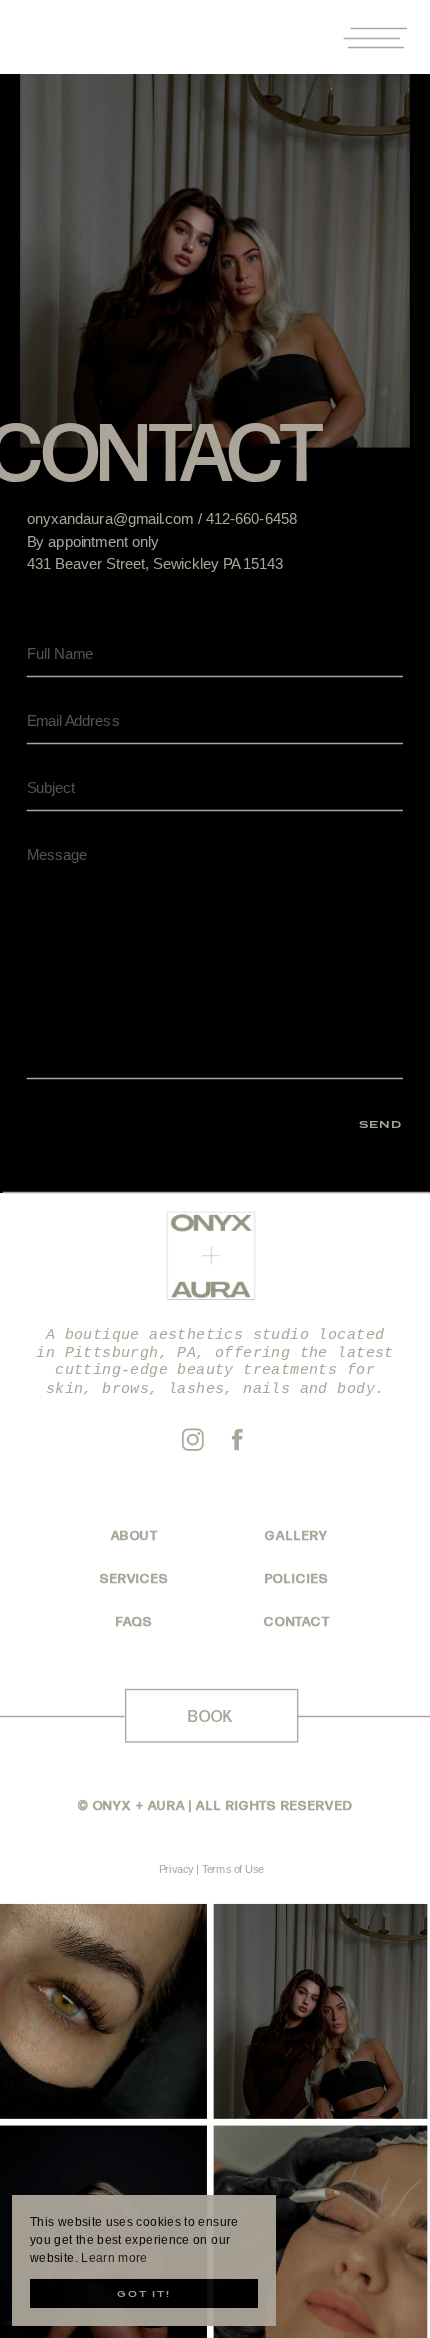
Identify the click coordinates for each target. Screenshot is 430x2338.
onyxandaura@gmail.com (110, 519)
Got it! (144, 2293)
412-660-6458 (251, 519)
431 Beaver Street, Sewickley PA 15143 (155, 563)
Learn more (114, 2258)
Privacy (176, 1870)
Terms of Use (233, 1870)
